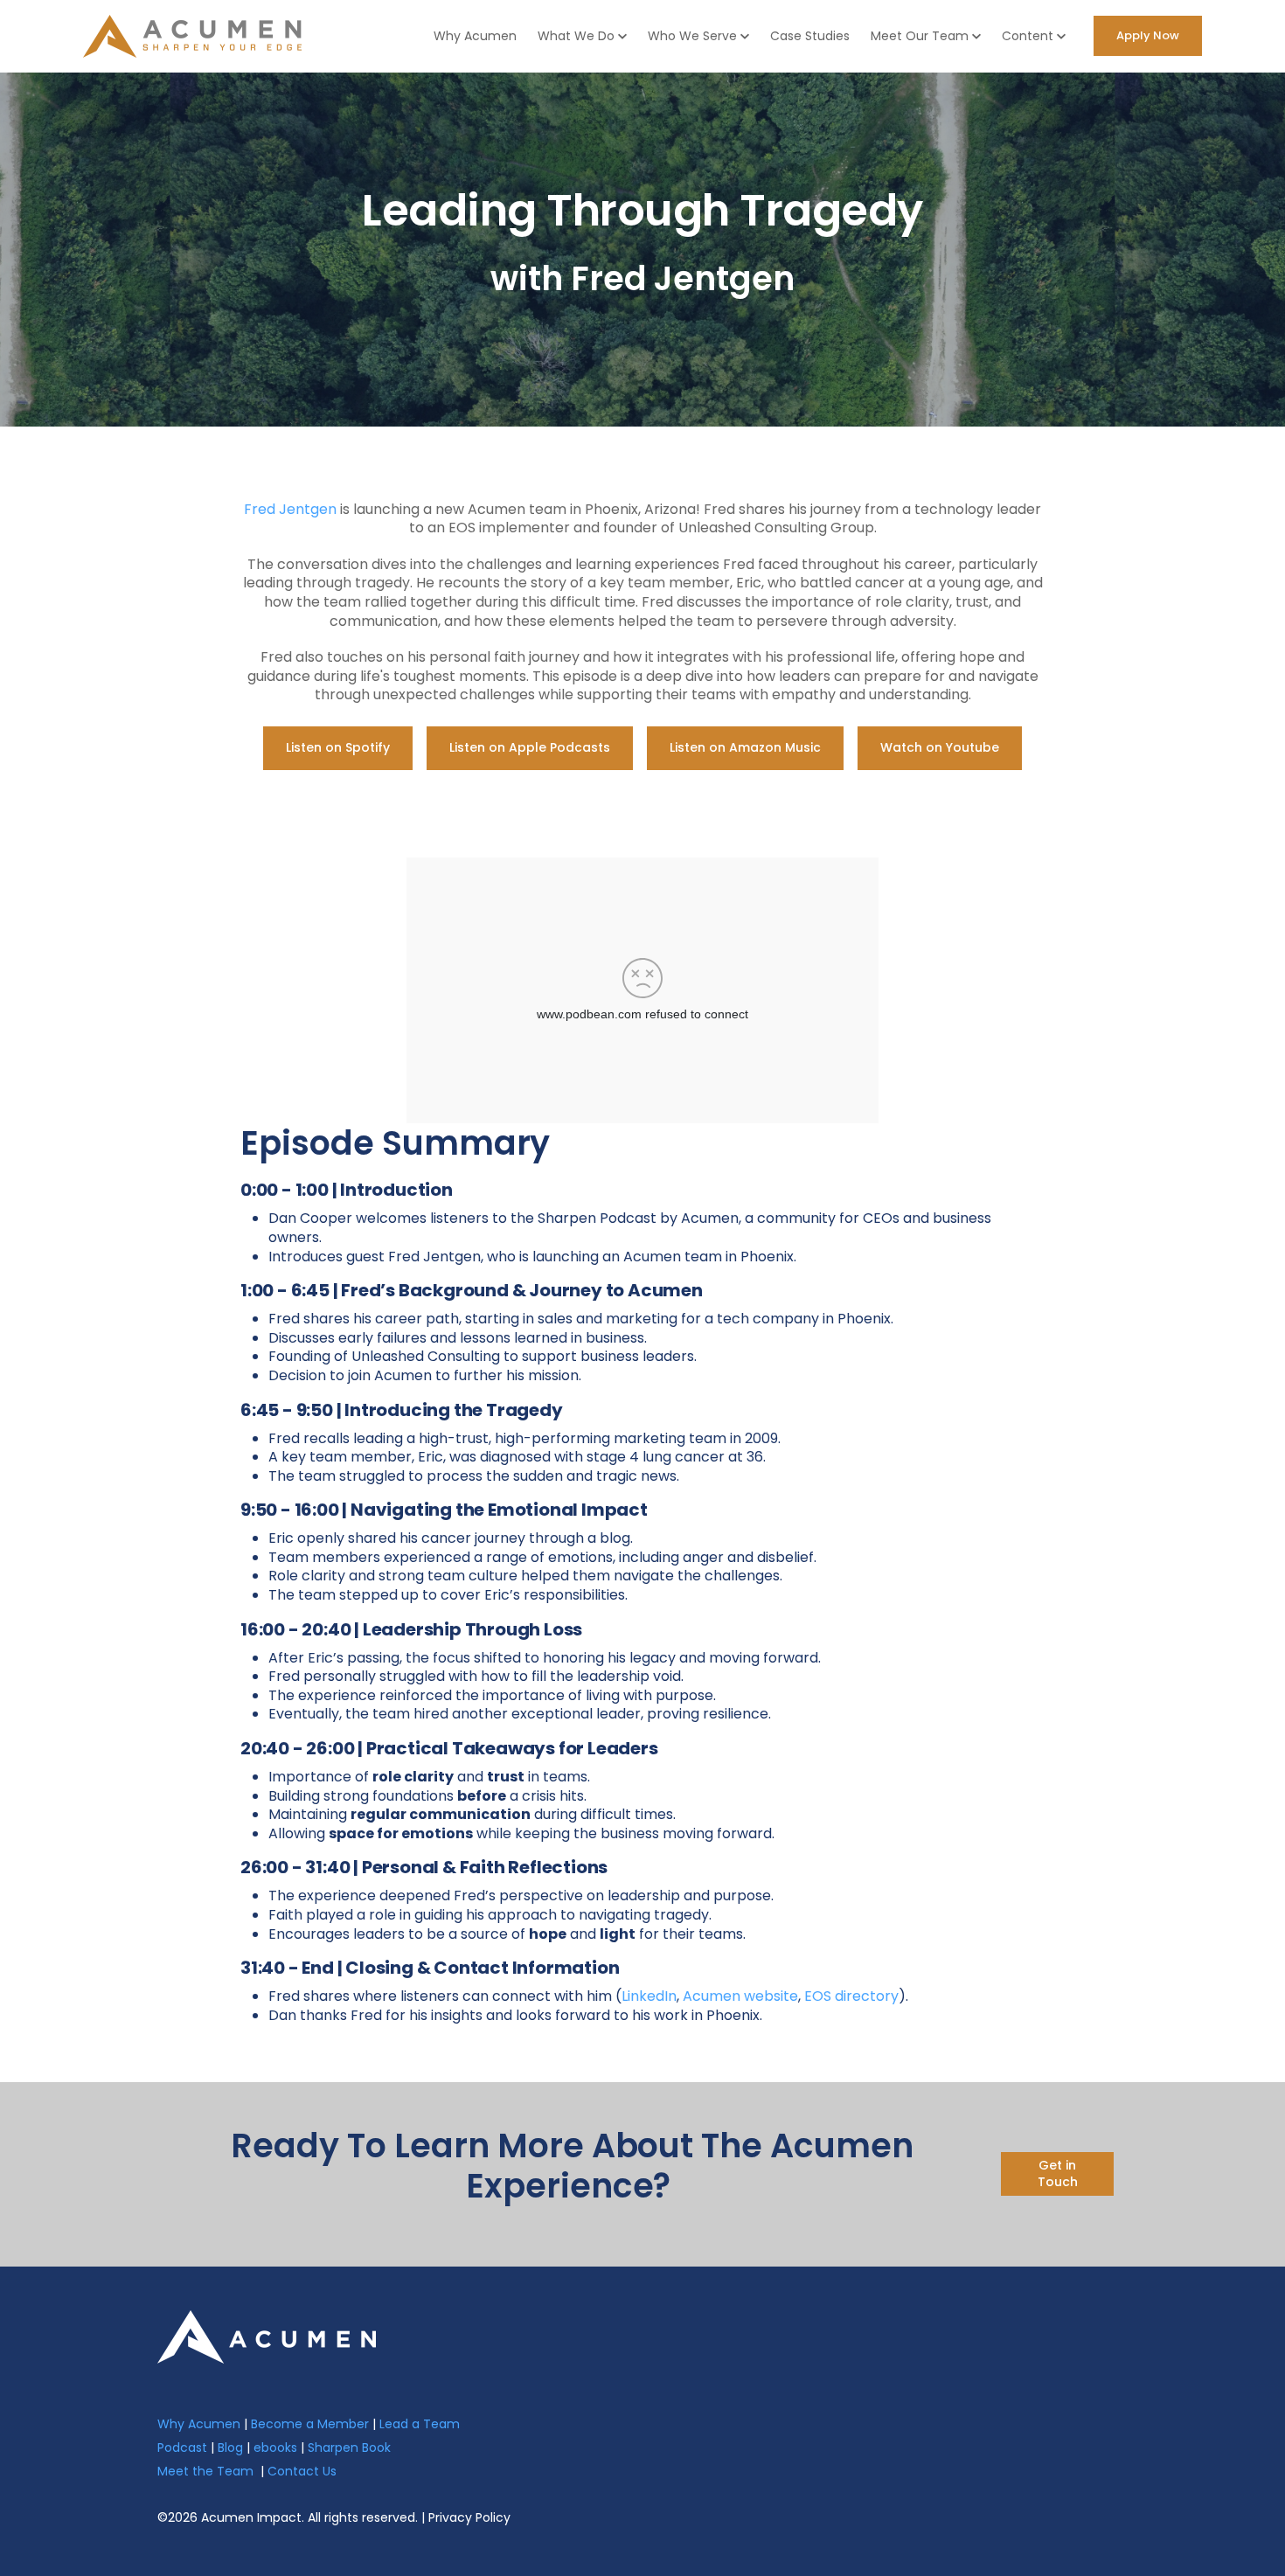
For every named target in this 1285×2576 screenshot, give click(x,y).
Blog (230, 2448)
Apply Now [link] (1148, 35)
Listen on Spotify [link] (338, 747)
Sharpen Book (349, 2448)
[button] (582, 36)
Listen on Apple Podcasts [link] (530, 747)
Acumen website (740, 1996)
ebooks (275, 2448)
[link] (267, 2335)
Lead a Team (420, 2424)
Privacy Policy (469, 2517)
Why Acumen (475, 36)
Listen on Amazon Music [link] (745, 747)
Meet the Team (205, 2471)
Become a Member (310, 2424)
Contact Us (302, 2471)
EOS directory (851, 1996)
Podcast (182, 2448)
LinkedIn (649, 1996)
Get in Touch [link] (1058, 2174)
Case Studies (810, 36)
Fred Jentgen (290, 509)
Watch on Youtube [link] (940, 747)
